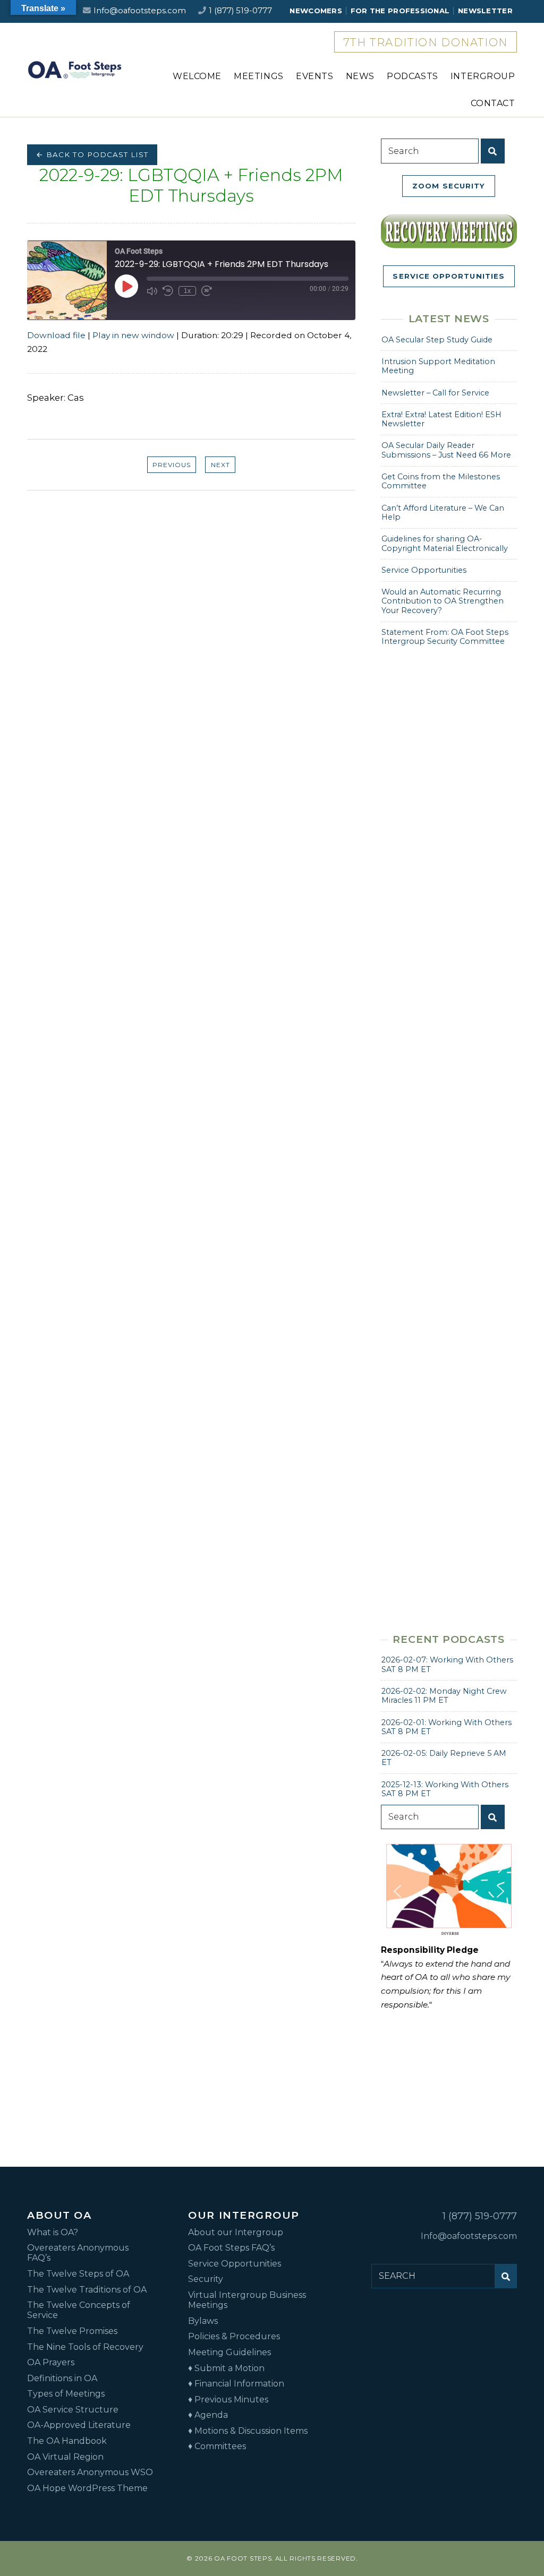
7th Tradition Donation (426, 42)
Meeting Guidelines (229, 2352)
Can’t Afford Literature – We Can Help (443, 512)
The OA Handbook (67, 2441)
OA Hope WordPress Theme (87, 2488)
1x (187, 291)
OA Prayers (51, 2362)
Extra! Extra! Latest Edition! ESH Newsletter (441, 419)
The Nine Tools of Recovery (85, 2347)
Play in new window (133, 335)
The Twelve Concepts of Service (79, 2310)
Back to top (523, 2538)
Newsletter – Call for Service (435, 393)
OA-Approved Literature (79, 2425)
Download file (56, 335)
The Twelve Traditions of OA (87, 2290)
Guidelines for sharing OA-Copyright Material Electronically (445, 543)
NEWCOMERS (316, 11)
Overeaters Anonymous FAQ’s (78, 2253)
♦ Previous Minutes (228, 2400)
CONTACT (493, 103)
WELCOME (197, 76)
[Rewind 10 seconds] (168, 291)
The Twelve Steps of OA (78, 2274)
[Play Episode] (126, 286)
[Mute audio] (152, 291)
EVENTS (314, 76)
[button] (397, 1891)
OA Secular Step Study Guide (437, 340)
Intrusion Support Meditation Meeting (438, 366)
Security (206, 2279)
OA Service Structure (73, 2410)
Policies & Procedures (234, 2336)
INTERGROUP (483, 76)
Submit (493, 151)
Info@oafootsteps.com (140, 11)
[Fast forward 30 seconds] (207, 291)
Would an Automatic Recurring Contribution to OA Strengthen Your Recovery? (443, 601)
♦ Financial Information (236, 2384)
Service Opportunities (424, 570)
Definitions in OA (62, 2378)
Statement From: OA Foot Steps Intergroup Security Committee (445, 637)
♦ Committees (217, 2446)
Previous (172, 465)
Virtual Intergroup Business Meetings (247, 2300)
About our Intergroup (236, 2232)
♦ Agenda (208, 2415)
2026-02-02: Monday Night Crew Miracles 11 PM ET (444, 1696)
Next (220, 465)
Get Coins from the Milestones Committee (441, 481)
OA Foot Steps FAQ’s (231, 2248)
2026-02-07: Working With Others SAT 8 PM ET (447, 1664)
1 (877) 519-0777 (240, 11)
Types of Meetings (66, 2394)
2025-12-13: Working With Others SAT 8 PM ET (445, 1789)
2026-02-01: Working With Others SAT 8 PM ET (447, 1727)
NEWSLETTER (485, 11)
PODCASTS (413, 76)
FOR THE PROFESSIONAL (400, 11)
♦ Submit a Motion (226, 2368)
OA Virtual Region (65, 2457)
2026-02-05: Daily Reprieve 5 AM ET (444, 1758)
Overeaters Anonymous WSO (90, 2472)
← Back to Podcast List (92, 154)
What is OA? (53, 2232)
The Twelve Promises (72, 2331)
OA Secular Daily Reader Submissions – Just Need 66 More (446, 450)
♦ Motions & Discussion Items (248, 2431)
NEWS (360, 76)
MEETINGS (259, 76)
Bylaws (203, 2321)
